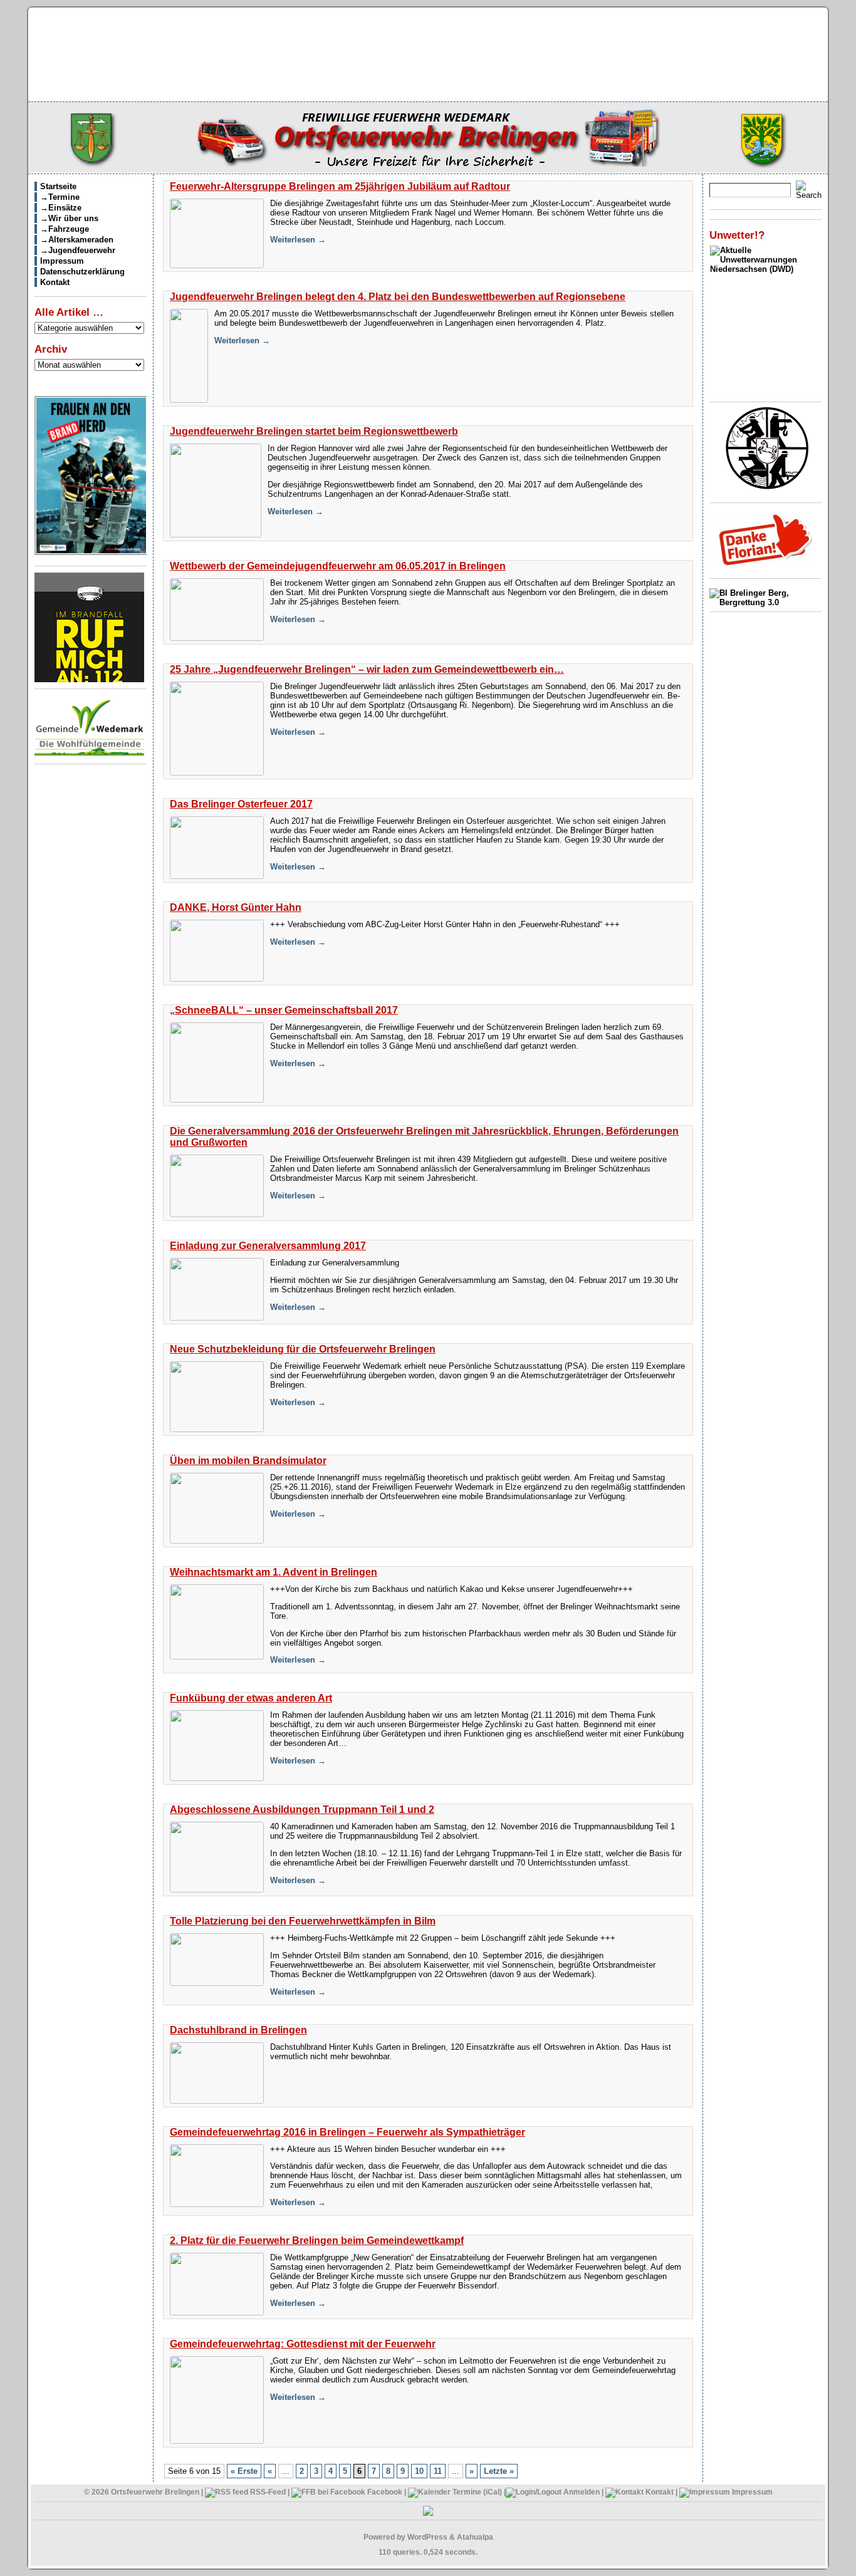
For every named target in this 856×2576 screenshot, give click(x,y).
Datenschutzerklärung (82, 272)
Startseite (58, 186)
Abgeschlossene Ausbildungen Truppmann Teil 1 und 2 (302, 1810)
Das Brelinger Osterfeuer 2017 (241, 804)
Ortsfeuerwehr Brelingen (155, 2492)
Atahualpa (475, 2537)
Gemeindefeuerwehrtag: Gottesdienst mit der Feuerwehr (303, 2344)
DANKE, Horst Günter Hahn (236, 907)
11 (438, 2471)
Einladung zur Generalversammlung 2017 (268, 1246)
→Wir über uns (69, 218)
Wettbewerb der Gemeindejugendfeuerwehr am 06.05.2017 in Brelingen (338, 566)
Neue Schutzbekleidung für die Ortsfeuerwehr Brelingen (303, 1349)
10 (419, 2471)
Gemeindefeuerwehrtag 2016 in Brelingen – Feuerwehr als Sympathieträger (347, 2132)
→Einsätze (61, 208)
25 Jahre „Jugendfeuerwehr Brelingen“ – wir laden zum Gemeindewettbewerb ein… (367, 669)
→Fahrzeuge (65, 229)
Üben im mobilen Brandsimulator (248, 1461)
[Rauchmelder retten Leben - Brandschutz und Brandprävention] (89, 679)
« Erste (244, 2471)
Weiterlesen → (298, 240)
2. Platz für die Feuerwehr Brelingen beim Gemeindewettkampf (317, 2241)
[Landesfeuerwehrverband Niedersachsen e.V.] (767, 487)
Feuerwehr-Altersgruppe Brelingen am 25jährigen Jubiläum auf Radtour (340, 186)
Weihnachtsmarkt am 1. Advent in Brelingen (274, 1572)
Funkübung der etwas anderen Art (251, 1698)
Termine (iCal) (476, 2492)
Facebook (384, 2492)
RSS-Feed (267, 2492)
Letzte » (499, 2471)
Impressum (62, 261)
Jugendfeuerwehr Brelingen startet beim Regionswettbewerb (314, 431)
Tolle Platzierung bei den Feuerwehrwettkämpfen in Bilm (303, 1921)
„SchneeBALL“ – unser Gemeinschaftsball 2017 (284, 1010)
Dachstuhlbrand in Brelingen (238, 2030)
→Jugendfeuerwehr (78, 250)
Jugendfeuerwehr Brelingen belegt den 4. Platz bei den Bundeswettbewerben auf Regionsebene (398, 297)
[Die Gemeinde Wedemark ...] (89, 755)
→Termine (60, 197)
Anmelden (582, 2492)
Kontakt (55, 282)
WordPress (427, 2537)
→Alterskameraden (77, 240)
